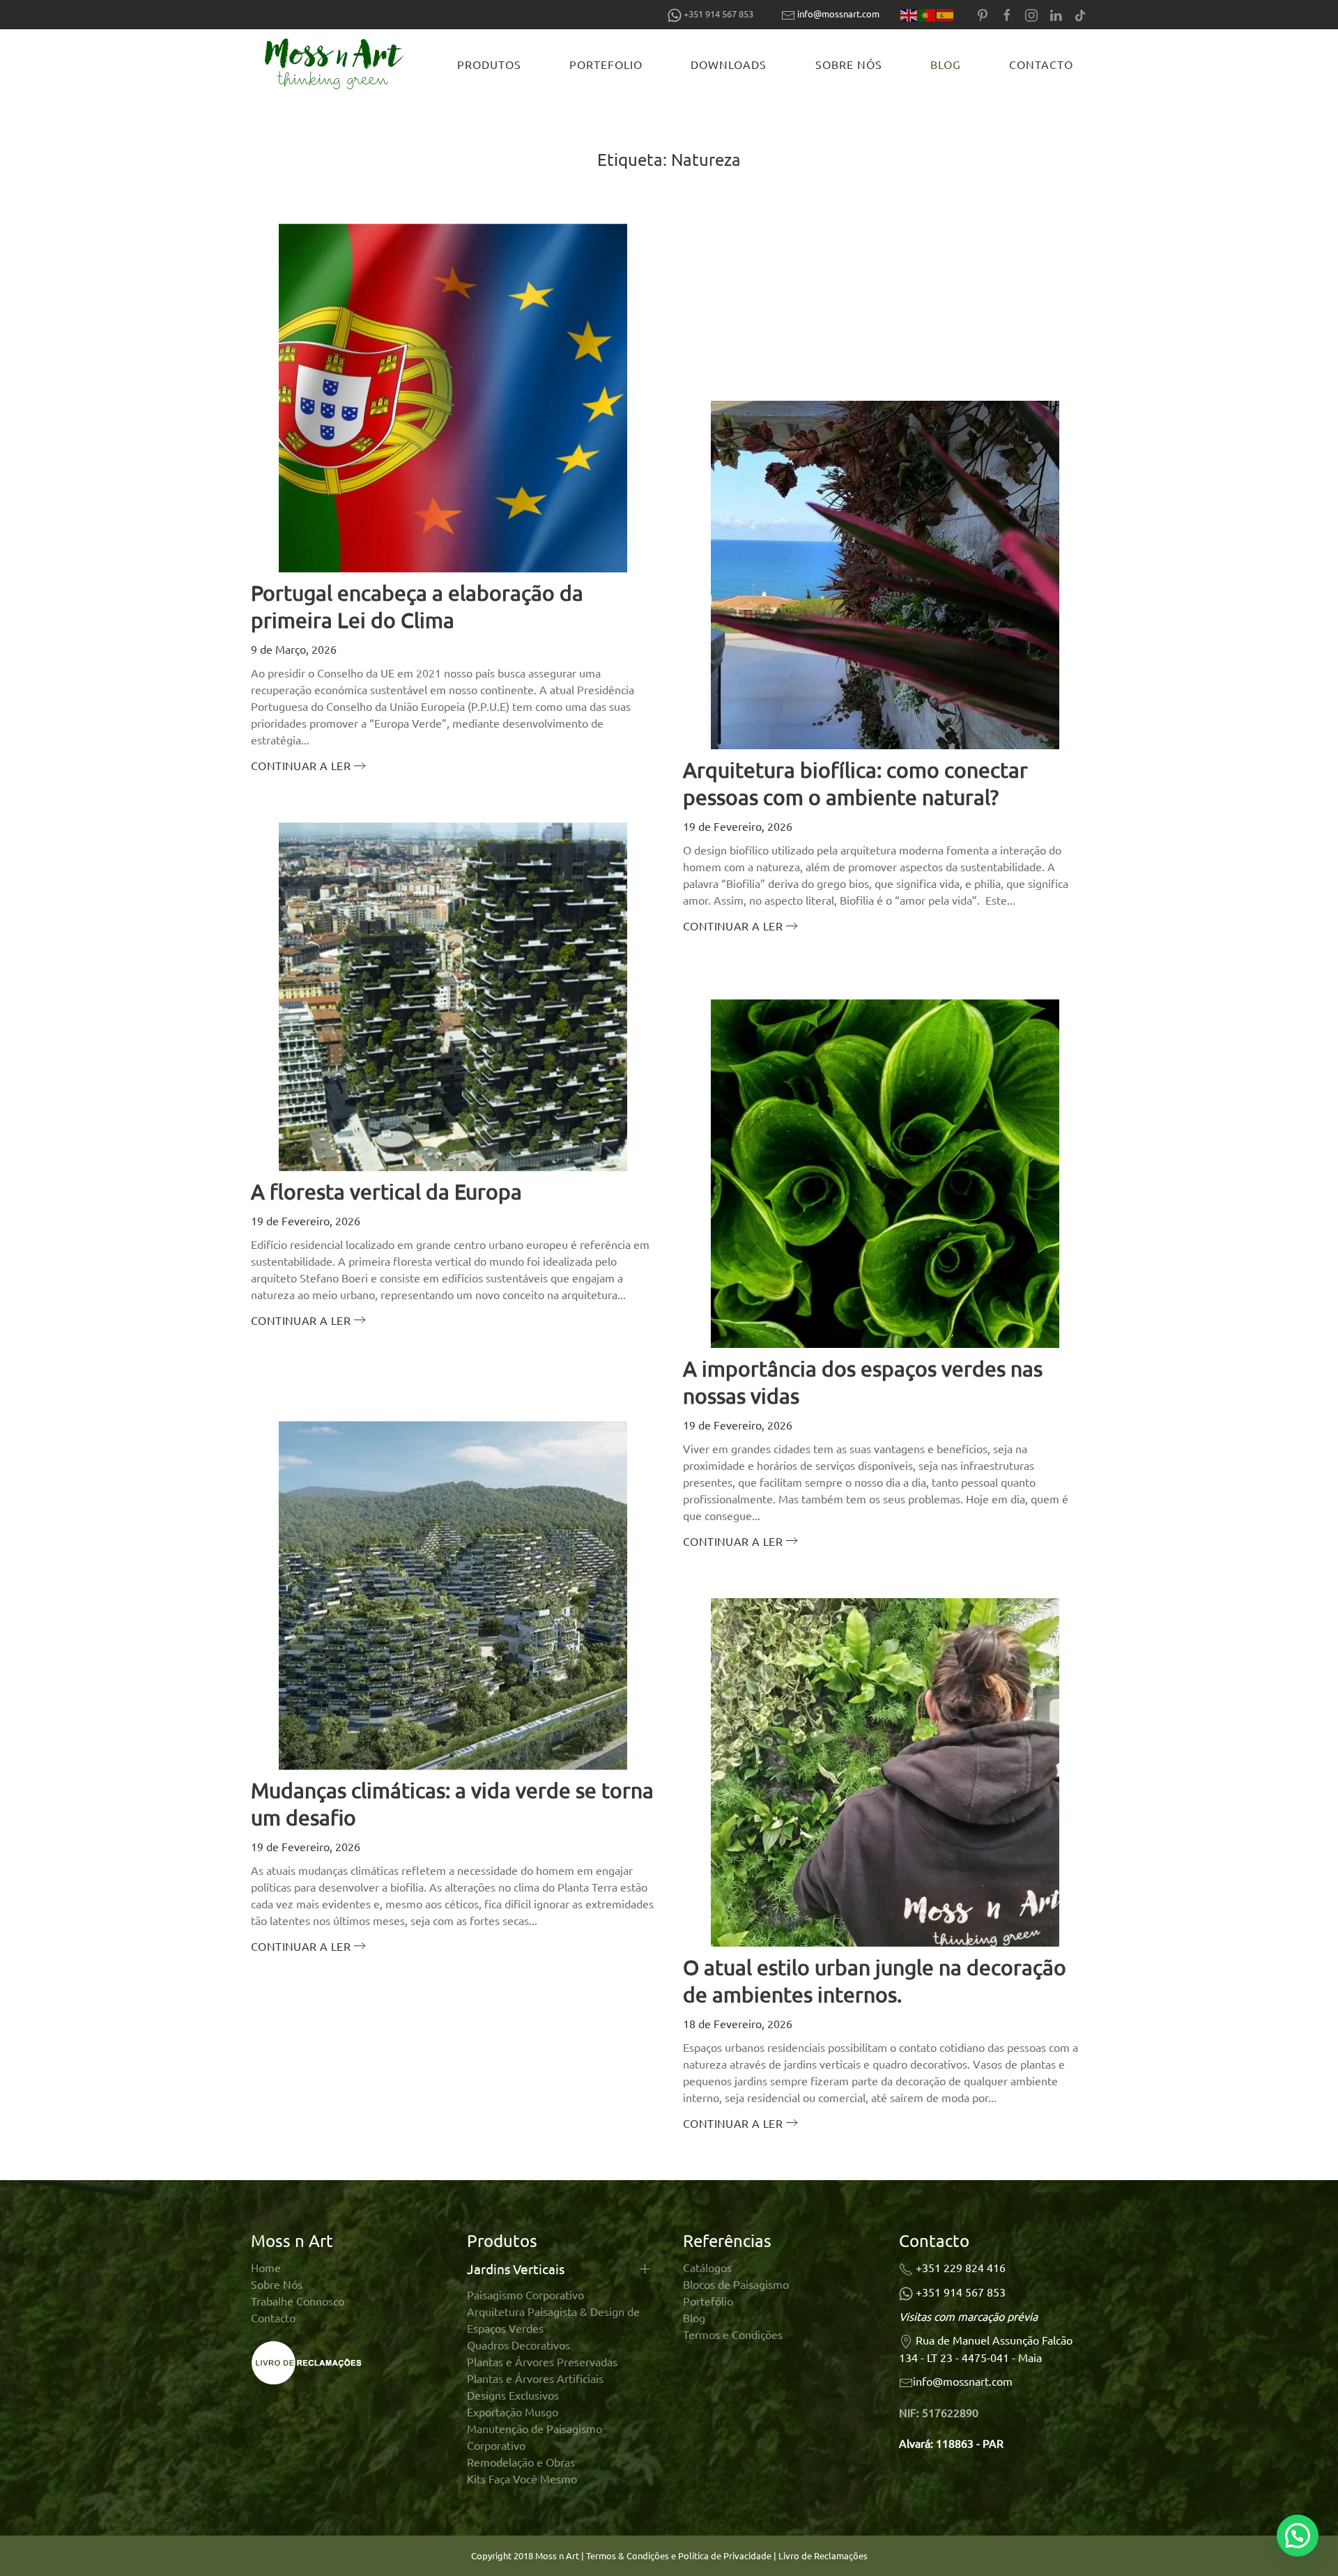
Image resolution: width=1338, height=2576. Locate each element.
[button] (1298, 2536)
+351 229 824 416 (961, 2267)
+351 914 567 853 (961, 2292)
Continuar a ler (301, 765)
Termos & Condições (628, 2555)
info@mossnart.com (838, 14)
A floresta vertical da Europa (386, 1191)
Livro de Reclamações (823, 2555)
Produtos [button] (489, 64)
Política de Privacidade (726, 2555)
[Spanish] (946, 14)
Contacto (1041, 64)
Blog (946, 64)
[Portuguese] (928, 14)
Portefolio (606, 64)
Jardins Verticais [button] (516, 2269)
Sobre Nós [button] (849, 64)
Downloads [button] (729, 64)
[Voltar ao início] (337, 64)
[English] (909, 14)
